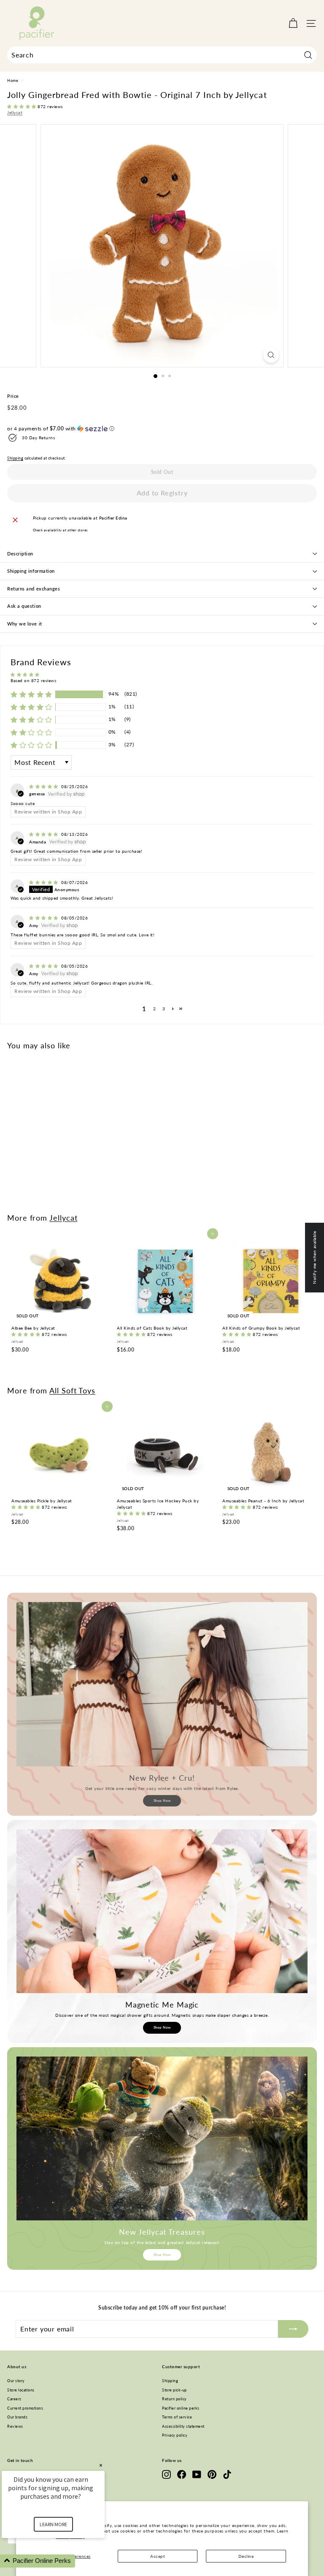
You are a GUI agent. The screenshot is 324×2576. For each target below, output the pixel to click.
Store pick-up (174, 2390)
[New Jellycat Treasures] (162, 2138)
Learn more (53, 2524)
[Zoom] (271, 355)
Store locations (21, 2390)
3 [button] (164, 1009)
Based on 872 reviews (33, 680)
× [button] (101, 2465)
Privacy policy (175, 2435)
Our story (16, 2381)
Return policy (174, 2399)
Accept (158, 2556)
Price (13, 396)
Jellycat (15, 112)
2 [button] (155, 1009)
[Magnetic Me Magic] (162, 1911)
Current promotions (25, 2408)
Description (20, 554)
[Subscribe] (293, 2329)
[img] (44, 786)
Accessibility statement (183, 2426)
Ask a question (24, 606)
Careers (14, 2399)
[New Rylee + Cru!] (162, 1684)
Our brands (17, 2417)
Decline (246, 2556)
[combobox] (162, 55)
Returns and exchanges (34, 589)
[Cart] (293, 23)
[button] (22, 106)
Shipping (15, 458)
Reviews (15, 2426)
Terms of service (177, 2417)
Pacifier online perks (181, 2408)
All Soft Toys (72, 1390)
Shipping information (31, 571)
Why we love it (25, 624)
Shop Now (162, 1801)
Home (13, 81)
